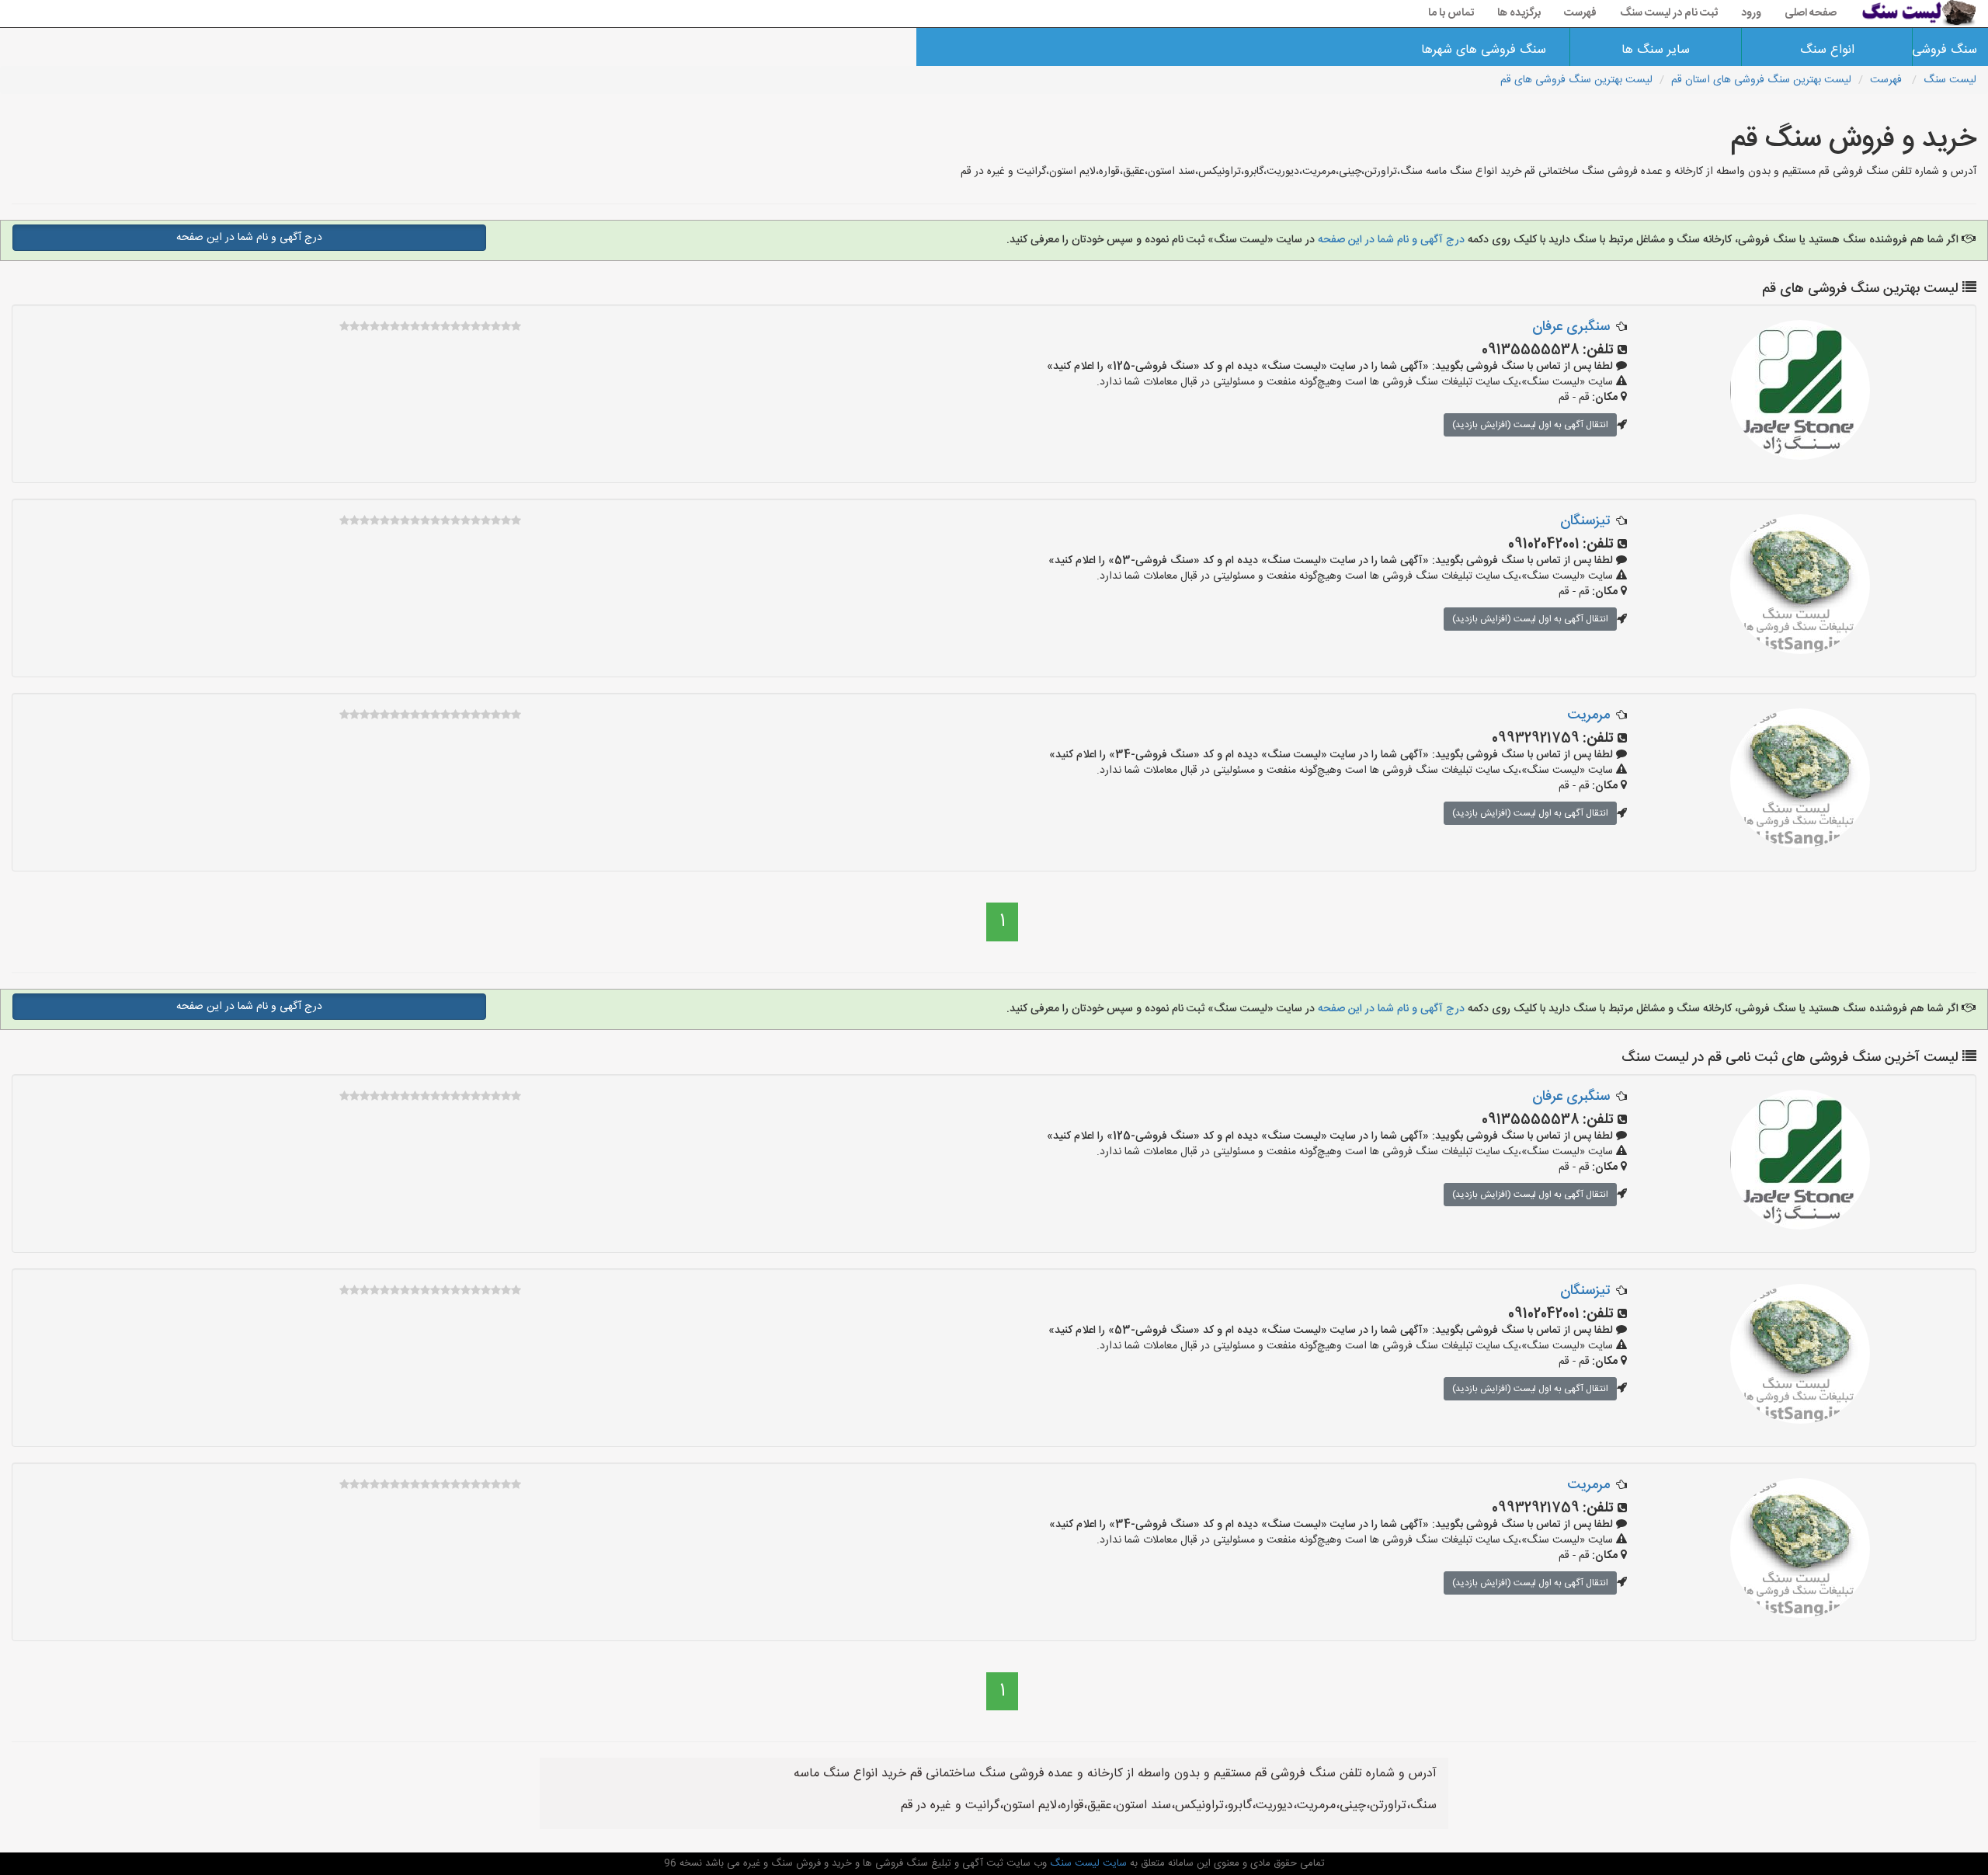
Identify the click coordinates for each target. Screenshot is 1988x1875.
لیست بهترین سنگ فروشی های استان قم (1761, 80)
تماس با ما (1451, 13)
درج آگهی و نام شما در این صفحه (1391, 240)
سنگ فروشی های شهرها (1484, 50)
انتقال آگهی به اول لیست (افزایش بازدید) (1530, 425)
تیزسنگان (1585, 521)
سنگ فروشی (1950, 50)
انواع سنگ (1827, 50)
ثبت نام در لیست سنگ (1669, 13)
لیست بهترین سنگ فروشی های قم (1576, 80)
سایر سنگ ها (1656, 50)
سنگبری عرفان (1571, 327)
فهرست (1580, 13)
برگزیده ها (1519, 13)
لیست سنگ (1950, 80)
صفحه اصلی (1811, 13)
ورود (1751, 13)
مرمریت (1588, 715)
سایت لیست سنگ (1087, 1863)
